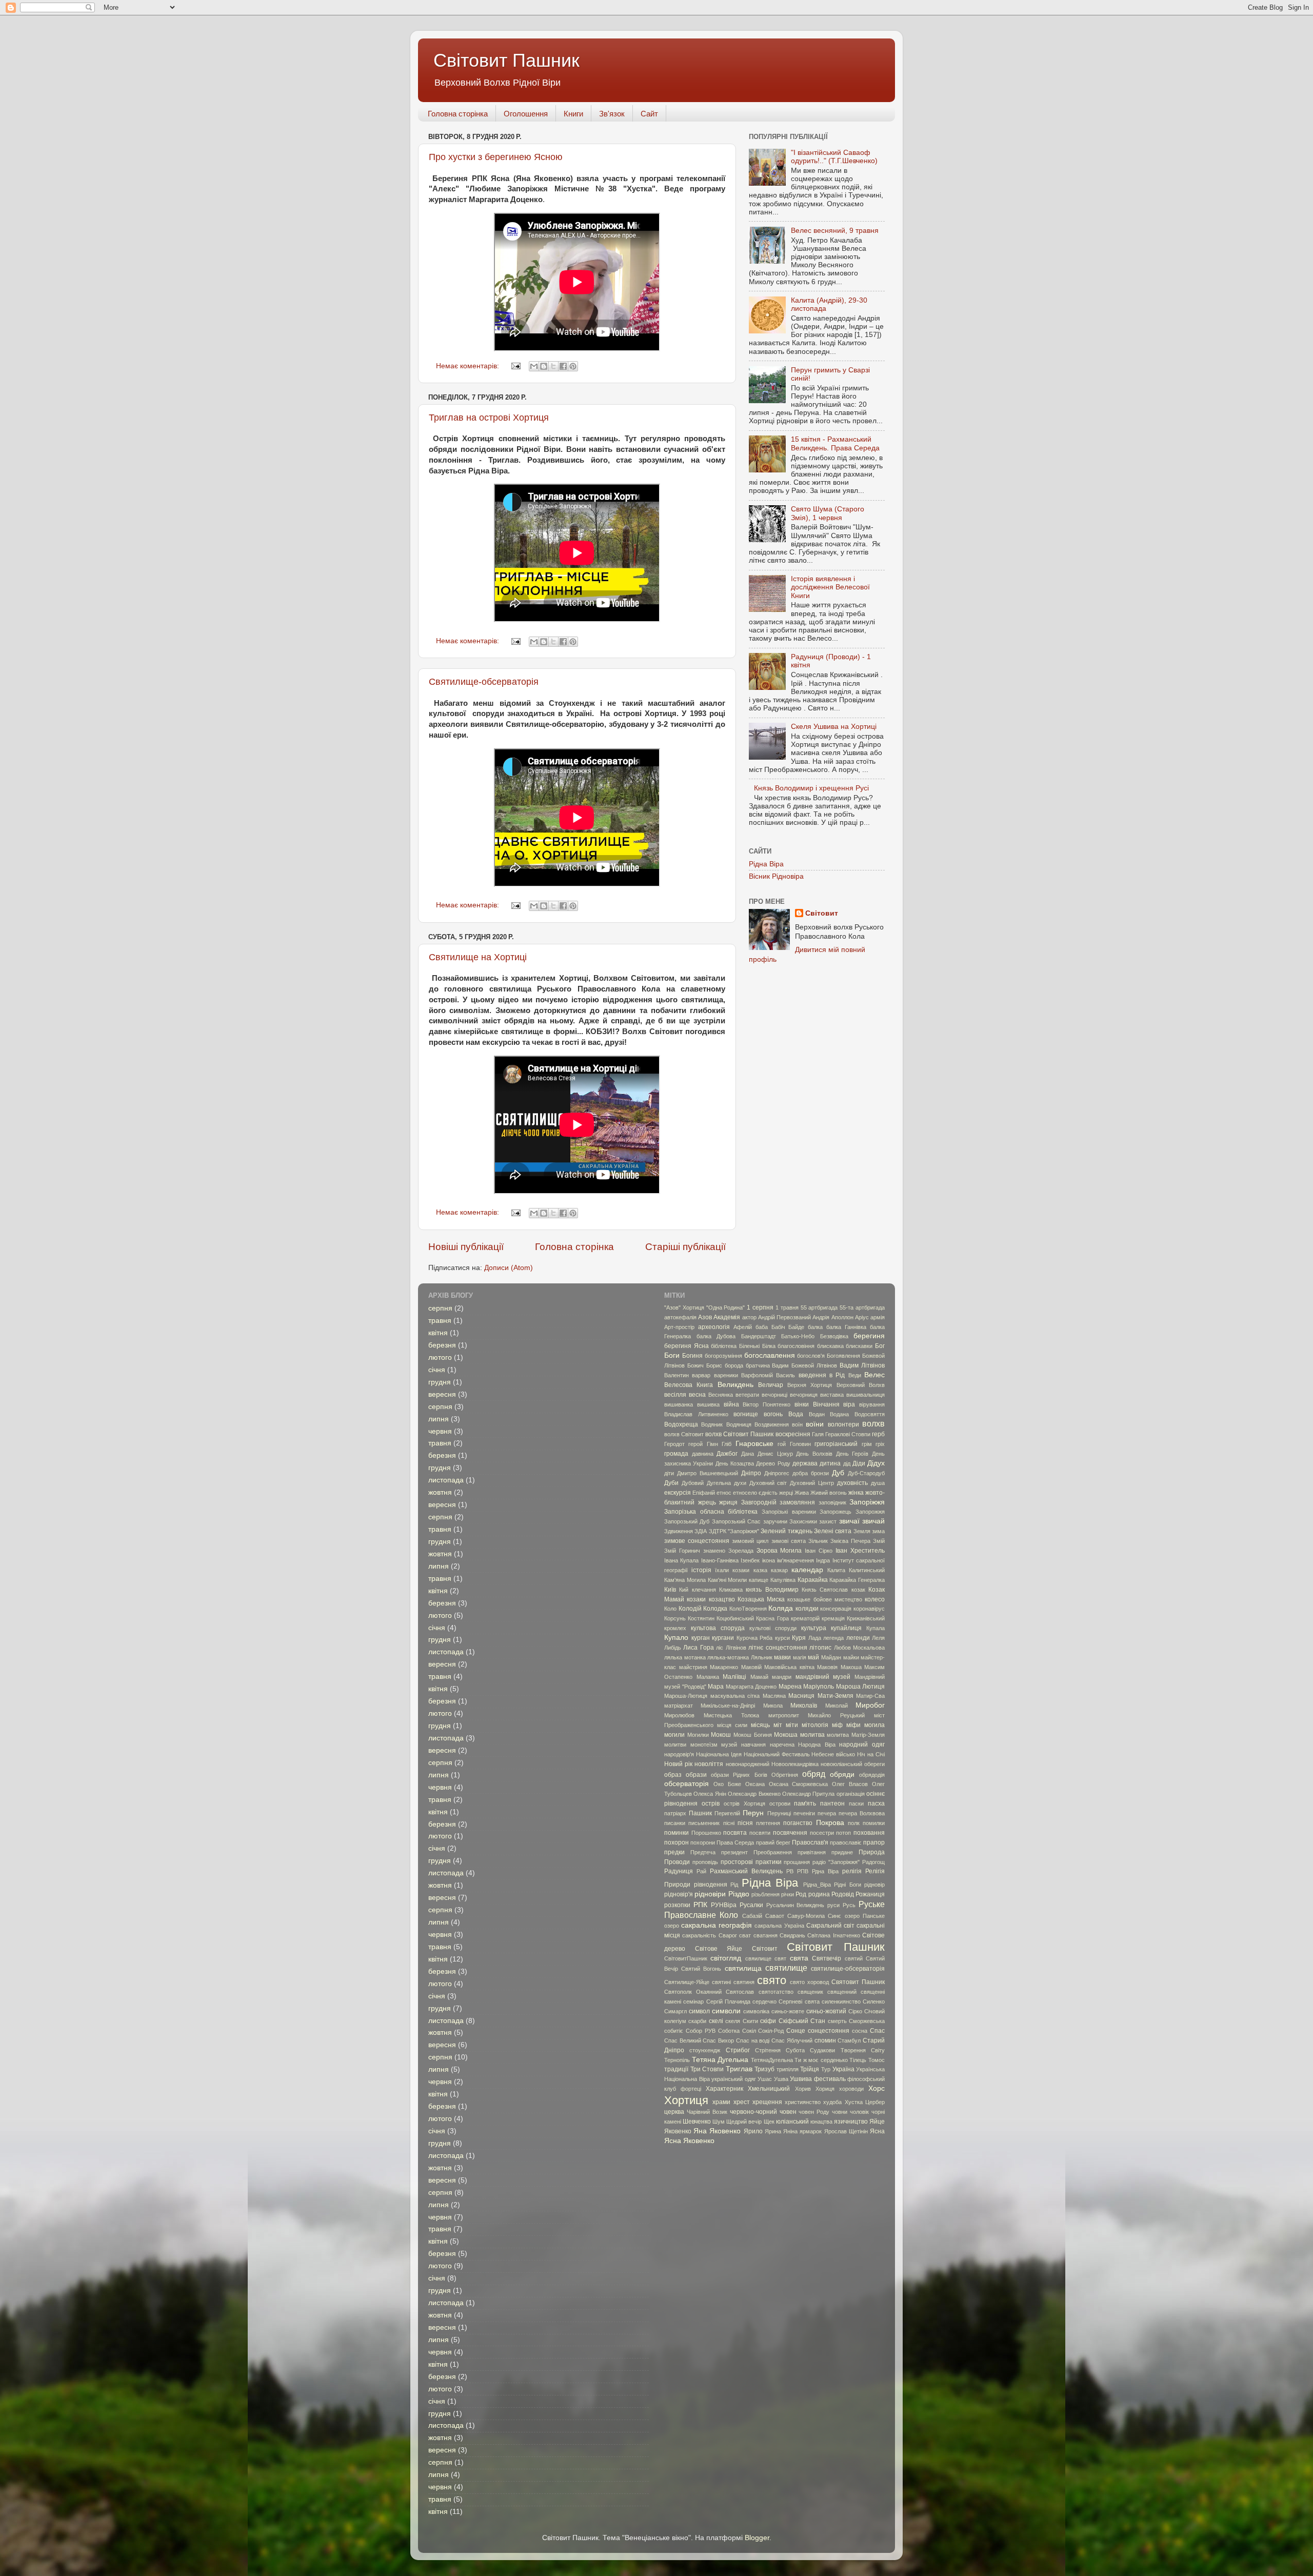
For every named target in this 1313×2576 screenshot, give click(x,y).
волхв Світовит (684, 1434)
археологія (714, 1327)
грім (867, 1444)
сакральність (699, 1935)
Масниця (801, 1696)
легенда (833, 1638)
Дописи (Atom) (509, 1268)
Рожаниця (870, 1894)
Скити (750, 2021)
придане (842, 1852)
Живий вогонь (829, 1493)
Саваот (775, 1916)
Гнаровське (754, 1444)
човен (788, 2112)
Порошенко (706, 1833)
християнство (803, 2102)
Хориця (825, 2089)
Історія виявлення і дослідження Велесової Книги (830, 587)
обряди (842, 1775)
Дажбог (727, 1454)
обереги (874, 1764)
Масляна (774, 1696)
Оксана (755, 1784)
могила (874, 1725)
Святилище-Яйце (687, 1982)
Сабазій (752, 1916)
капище (759, 1580)
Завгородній (759, 1502)
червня (440, 1431)
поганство (798, 1823)
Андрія (821, 1317)
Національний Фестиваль (777, 1754)
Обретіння (785, 1775)
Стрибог (738, 2050)
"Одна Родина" (726, 1307)
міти (792, 1725)
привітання (812, 1852)
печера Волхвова (862, 1813)
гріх (880, 1444)
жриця (728, 1502)
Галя (818, 1434)
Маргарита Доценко (751, 1687)
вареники (726, 1375)
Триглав (739, 2069)
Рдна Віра (825, 1871)
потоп (843, 1833)
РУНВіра (724, 1905)
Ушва (781, 2079)
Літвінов (736, 1648)
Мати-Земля (835, 1696)
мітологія (815, 1725)
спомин (825, 2040)
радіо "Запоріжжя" (836, 1862)
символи (726, 2011)
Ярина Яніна (781, 2131)
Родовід (843, 1894)
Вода (796, 1414)
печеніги (804, 1813)
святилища (743, 1968)
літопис (820, 1648)
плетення (768, 1823)
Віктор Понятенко (767, 1404)
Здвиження (679, 1531)
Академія (727, 1317)
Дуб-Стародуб (866, 1473)
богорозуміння (723, 1356)
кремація (833, 1618)
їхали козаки (732, 1570)
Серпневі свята (799, 2002)
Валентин (677, 1375)
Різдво (739, 1894)
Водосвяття (870, 1414)
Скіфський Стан (802, 2021)
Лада (815, 1638)
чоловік (859, 2112)
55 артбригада (819, 1307)
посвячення (790, 1833)
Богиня (692, 1356)
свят (780, 1958)
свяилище (758, 1958)
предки (674, 1852)
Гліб (727, 1444)
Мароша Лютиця (861, 1687)
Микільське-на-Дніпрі (728, 1706)
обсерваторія (687, 1784)
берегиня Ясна (687, 1346)
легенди (858, 1638)
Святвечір (827, 1958)
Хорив (803, 2089)
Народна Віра (817, 1745)
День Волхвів (814, 1454)
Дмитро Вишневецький (708, 1473)
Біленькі (749, 1346)
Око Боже (727, 1784)
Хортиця (686, 2100)
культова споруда (718, 1628)
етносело (745, 1493)
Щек (769, 2122)
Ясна (877, 2131)
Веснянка (721, 1395)
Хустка (854, 2102)
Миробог (870, 1705)
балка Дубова (716, 1336)
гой (782, 1444)
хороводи (851, 2089)
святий (854, 1958)
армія (878, 1317)
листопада (446, 1480)
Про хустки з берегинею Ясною (496, 157)
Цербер (875, 2102)
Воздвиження (772, 1424)
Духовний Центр (812, 1483)
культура (814, 1628)
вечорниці (774, 1395)
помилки (874, 1823)
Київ (670, 1590)
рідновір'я (679, 1894)
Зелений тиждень (786, 1531)
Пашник (700, 1813)
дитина (830, 1463)
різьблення (765, 1894)
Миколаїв (804, 1706)
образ (673, 1775)
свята (799, 1958)
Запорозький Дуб (687, 1521)
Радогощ (873, 1862)
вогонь (773, 1414)
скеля (733, 2021)
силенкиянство (841, 2002)
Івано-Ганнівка (720, 1560)
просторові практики (751, 1862)
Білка (769, 1346)
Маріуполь (819, 1687)
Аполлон (842, 1317)
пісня (745, 1823)
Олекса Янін (710, 1794)
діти (669, 1473)
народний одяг (862, 1745)
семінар (693, 2002)
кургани (723, 1638)
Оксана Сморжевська (799, 1784)
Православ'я (810, 1842)
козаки (696, 1599)
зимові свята (789, 1541)
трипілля (788, 2069)
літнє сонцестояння (778, 1648)
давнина (703, 1454)
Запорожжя (870, 1512)
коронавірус (869, 1609)
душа (878, 1483)
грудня (440, 1382)
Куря (799, 1638)
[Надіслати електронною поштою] (534, 366)
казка (760, 1570)
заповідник (832, 1502)
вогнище (746, 1414)
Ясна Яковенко (689, 2141)
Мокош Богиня (753, 1735)
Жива (802, 1493)
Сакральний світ (830, 1926)
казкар (779, 1570)
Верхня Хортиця (810, 1385)
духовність (852, 1483)
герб (878, 1434)
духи (740, 1483)
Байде (796, 1327)
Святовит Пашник (858, 1982)
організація (851, 1794)
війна (731, 1404)
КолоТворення (748, 1609)
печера (827, 1813)
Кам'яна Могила (685, 1580)
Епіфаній (704, 1493)
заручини (775, 1521)
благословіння (796, 1346)
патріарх (675, 1813)
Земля (862, 1531)
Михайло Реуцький (836, 1715)
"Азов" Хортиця (684, 1307)
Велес (874, 1375)
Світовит (822, 913)
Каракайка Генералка (857, 1580)
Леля (878, 1638)
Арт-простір (679, 1327)
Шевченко (697, 2122)
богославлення (770, 1355)
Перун (753, 1813)
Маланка (708, 1677)
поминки (677, 1833)
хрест (742, 2102)
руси (833, 1905)
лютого (440, 1358)
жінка (856, 1493)
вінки (802, 1404)
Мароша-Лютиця (686, 1696)
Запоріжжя (867, 1502)
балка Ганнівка (846, 1327)
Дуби (671, 1483)
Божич (695, 1365)
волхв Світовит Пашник (739, 1434)
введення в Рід (822, 1375)
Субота (795, 2050)
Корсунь (675, 1618)
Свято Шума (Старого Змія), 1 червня (828, 513)
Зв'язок (612, 114)
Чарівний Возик (707, 2112)
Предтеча (703, 1852)
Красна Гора (772, 1618)
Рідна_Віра (817, 1885)
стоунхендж (705, 2050)
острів (711, 1804)
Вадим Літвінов (862, 1365)
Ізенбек (750, 1560)
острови (780, 1804)
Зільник (818, 1541)
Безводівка (834, 1336)
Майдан (831, 1657)
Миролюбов (679, 1715)
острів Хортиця (744, 1804)
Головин (800, 1444)
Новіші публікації (466, 1247)
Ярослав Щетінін (846, 2131)
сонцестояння (829, 2031)
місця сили (732, 1725)
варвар (701, 1375)
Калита (836, 1570)
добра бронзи (811, 1473)
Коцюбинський (735, 1618)
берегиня (869, 1336)
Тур (826, 2069)
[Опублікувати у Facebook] (563, 366)
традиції (676, 2069)
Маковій (751, 1667)
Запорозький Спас (736, 1521)
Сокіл (749, 2031)
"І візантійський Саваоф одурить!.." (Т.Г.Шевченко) (834, 157)
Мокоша (786, 1735)
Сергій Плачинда (728, 2002)
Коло (670, 1609)
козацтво (722, 1599)
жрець (707, 1502)
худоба (832, 2102)
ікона (769, 1560)
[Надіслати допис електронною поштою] (515, 366)
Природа (872, 1852)
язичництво (851, 2122)
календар (807, 1570)
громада (676, 1454)
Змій (879, 1541)
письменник (704, 1823)
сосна (860, 2031)
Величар (771, 1385)
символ (699, 2011)
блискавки (859, 1346)
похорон (677, 1842)
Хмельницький (769, 2089)
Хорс (877, 2088)
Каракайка (813, 1580)
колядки (807, 1609)
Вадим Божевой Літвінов (804, 1365)
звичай (873, 1521)
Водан (817, 1414)
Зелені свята (833, 1531)
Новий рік (678, 1764)
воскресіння (793, 1434)
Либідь (673, 1648)
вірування (872, 1404)
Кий (684, 1590)
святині (721, 1982)
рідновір (874, 1885)
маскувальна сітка (735, 1696)
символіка (756, 2011)
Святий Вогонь (701, 1969)
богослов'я (811, 1356)
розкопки (677, 1905)
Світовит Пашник (506, 60)
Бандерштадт (759, 1336)
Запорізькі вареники (789, 1512)
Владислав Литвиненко (696, 1414)
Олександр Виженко (754, 1794)
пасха (876, 1804)
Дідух (876, 1463)
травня (440, 1321)
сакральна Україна (779, 1926)
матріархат (679, 1706)
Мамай (759, 1677)
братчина (758, 1365)
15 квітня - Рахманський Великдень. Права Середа (835, 443)
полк (854, 1823)
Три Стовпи (707, 2069)
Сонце (796, 2031)
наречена (782, 1745)
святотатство (776, 1992)
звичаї (849, 1521)
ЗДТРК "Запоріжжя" (734, 1531)
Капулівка (783, 1580)
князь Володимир (772, 1590)
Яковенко (678, 2131)
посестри (822, 1833)
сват (745, 1935)
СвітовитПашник (686, 1958)
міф (837, 1725)
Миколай (837, 1706)
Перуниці (779, 1813)
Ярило (753, 2131)
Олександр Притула (808, 1794)
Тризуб (764, 2069)
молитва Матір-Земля (856, 1735)
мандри (782, 1677)
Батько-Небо (798, 1336)
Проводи (677, 1862)
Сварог (728, 1935)
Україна (843, 2069)
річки (788, 1894)
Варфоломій (757, 1375)
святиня (744, 1982)
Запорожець (835, 1512)
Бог (880, 1346)
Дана (748, 1454)
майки (851, 1657)
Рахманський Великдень (746, 1871)
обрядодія (872, 1775)
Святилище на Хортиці (478, 957)
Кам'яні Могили (728, 1580)
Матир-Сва (870, 1696)
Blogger (757, 2538)
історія (701, 1570)
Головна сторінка (458, 114)
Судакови (822, 2050)
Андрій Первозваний (784, 1317)
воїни (815, 1424)
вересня (442, 1394)
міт (778, 1725)
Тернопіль (677, 2060)
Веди (855, 1375)
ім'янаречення (795, 1560)
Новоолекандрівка (795, 1764)
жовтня (440, 1492)
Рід (734, 1885)
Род (801, 1894)
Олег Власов (850, 1784)
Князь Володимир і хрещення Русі (811, 788)
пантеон (832, 1804)
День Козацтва (735, 1463)
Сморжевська (867, 2021)
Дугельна (719, 1483)
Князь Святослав (825, 1590)
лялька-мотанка (728, 1657)
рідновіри (710, 1894)
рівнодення (711, 1885)
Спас (877, 2031)
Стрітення (768, 2050)
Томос (877, 2060)
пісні (729, 1823)
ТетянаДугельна (772, 2060)
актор (749, 1317)
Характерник (724, 2089)
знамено (714, 1551)
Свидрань (792, 1935)
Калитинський (867, 1570)
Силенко (874, 2002)
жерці (786, 1493)
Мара (716, 1687)
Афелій (743, 1327)
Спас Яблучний (792, 2040)
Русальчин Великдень (795, 1905)
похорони (703, 1842)
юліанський (792, 2122)
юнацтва (821, 2122)
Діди (859, 1463)
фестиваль (830, 2079)
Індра (823, 1560)
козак (858, 1590)
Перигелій (727, 1813)
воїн (797, 1424)
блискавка (830, 1346)
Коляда (781, 1608)
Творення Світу (863, 2050)
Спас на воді (753, 2040)
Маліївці (734, 1677)
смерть (837, 2021)
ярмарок (811, 2131)
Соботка (729, 2031)
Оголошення (526, 114)
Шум (719, 2122)
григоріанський (836, 1444)
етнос (724, 1493)
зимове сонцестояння (697, 1541)
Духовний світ (768, 1483)
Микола (773, 1706)
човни (840, 2112)
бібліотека (724, 1346)
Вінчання (826, 1404)
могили (674, 1735)
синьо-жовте (788, 2011)
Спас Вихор (718, 2040)
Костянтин (701, 1618)
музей (729, 1745)
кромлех (675, 1628)
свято (772, 1980)
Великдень (735, 1385)
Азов (705, 1317)
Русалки (751, 1905)
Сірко (855, 2011)
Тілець (858, 2060)
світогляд (726, 1958)
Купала (876, 1628)
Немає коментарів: (469, 366)
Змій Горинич (682, 1551)
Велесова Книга (689, 1385)
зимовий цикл (750, 1541)
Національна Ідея (719, 1754)
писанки (675, 1823)
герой (695, 1444)
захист (828, 1521)
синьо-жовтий (826, 2011)
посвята (735, 1833)
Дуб (838, 1473)
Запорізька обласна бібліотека (711, 1512)
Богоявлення (843, 1356)
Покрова (830, 1823)
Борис (714, 1365)
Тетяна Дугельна (720, 2060)
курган (701, 1638)
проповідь (705, 1862)
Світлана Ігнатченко (833, 1935)
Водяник (712, 1424)
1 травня (787, 1307)
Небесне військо (833, 1754)
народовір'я (679, 1754)
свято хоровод (809, 1982)
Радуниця (679, 1871)
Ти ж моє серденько (821, 2060)
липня (439, 1419)
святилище (786, 1968)
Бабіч (778, 1327)
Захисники (803, 1521)
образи (696, 1775)
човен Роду (814, 2112)
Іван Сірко (819, 1551)
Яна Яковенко (717, 2131)
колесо (875, 1599)
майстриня (693, 1667)
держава (805, 1463)
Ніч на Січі (871, 1754)
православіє (846, 1842)
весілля (675, 1395)
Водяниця (739, 1424)
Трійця (810, 2069)
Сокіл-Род (771, 2031)
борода (734, 1365)
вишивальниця (866, 1395)
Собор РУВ (701, 2031)
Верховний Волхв (861, 1385)
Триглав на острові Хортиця (489, 418)
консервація (836, 1609)
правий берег (773, 1842)
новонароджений (748, 1764)
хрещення (767, 2102)
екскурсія (678, 1493)
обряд (814, 1774)
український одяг (734, 2079)
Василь (785, 1375)
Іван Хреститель (860, 1551)
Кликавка (731, 1590)
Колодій (690, 1609)
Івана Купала (681, 1560)
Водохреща (681, 1424)
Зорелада (741, 1551)
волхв (873, 1423)
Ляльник (762, 1657)
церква (674, 2112)
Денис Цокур (775, 1454)
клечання (704, 1590)
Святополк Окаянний (693, 1992)
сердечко (764, 2002)
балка (815, 1327)
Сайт (649, 114)
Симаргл (675, 2011)
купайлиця (846, 1628)
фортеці (691, 2089)
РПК (700, 1905)
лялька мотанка (685, 1657)
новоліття (709, 1764)
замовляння (797, 1502)
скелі (716, 2021)
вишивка (708, 1404)
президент (734, 1852)
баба (762, 1327)
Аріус (862, 1317)
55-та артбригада (862, 1307)
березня (442, 1345)
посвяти (760, 1833)
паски (856, 1804)
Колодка (715, 1609)
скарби (697, 2021)
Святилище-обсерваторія (484, 682)
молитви (675, 1745)
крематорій (805, 1618)
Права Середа (735, 1842)
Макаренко (724, 1667)
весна (697, 1395)
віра (849, 1404)
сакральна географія (717, 1925)
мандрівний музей (823, 1677)
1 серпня (760, 1307)
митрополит (784, 1715)
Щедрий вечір (744, 2122)
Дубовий (693, 1483)
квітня (438, 1333)
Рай (701, 1871)
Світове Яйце (719, 1949)
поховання (869, 1833)
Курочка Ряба (755, 1638)
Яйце (877, 2122)
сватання (765, 1935)
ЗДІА (701, 1531)
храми (721, 2102)
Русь (849, 1905)
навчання (753, 1745)
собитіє (674, 2031)
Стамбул (849, 2040)
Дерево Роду (773, 1463)
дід (847, 1463)
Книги (573, 114)
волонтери (843, 1424)
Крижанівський (866, 1618)
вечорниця (804, 1395)
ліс (720, 1648)
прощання (797, 1862)
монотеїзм (704, 1745)
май (813, 1657)
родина (819, 1894)
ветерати (747, 1395)
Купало (676, 1638)
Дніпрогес (777, 1473)
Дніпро (751, 1473)
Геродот (674, 1444)
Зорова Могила (779, 1551)
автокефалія (680, 1317)
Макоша (851, 1667)
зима (878, 1531)
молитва (812, 1735)
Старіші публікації (685, 1247)
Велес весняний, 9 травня (835, 231)
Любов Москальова (859, 1648)
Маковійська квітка (789, 1667)
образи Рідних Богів (739, 1775)
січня (437, 1370)
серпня (440, 1308)
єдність (768, 1493)
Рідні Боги (848, 1885)
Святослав (740, 1992)
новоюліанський (841, 1764)
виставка (832, 1395)
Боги (672, 1355)
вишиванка (679, 1404)
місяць (760, 1725)
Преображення (773, 1852)
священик (810, 1992)
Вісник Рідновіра (776, 876)
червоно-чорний (753, 2112)
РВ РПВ (797, 1871)
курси (782, 1638)
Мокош (721, 1735)
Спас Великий (683, 2040)
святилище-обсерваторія (848, 1969)
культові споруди (773, 1628)
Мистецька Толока (731, 1715)
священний (842, 1992)
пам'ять (805, 1804)
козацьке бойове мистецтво (825, 1599)
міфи (853, 1725)
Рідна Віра (766, 864)
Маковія (827, 1667)
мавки (782, 1657)
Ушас (765, 2079)
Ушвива (801, 2079)
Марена (790, 1687)
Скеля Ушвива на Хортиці (834, 727)
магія (800, 1657)
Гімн (712, 1444)
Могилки (698, 1735)
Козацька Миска (761, 1599)
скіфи (768, 2021)
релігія (852, 1871)
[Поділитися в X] (553, 366)
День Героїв (852, 1454)
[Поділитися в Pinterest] (573, 366)
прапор (874, 1842)
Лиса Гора (698, 1648)
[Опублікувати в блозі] (544, 366)
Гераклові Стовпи (848, 1434)
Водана (839, 1414)
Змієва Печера (850, 1541)
